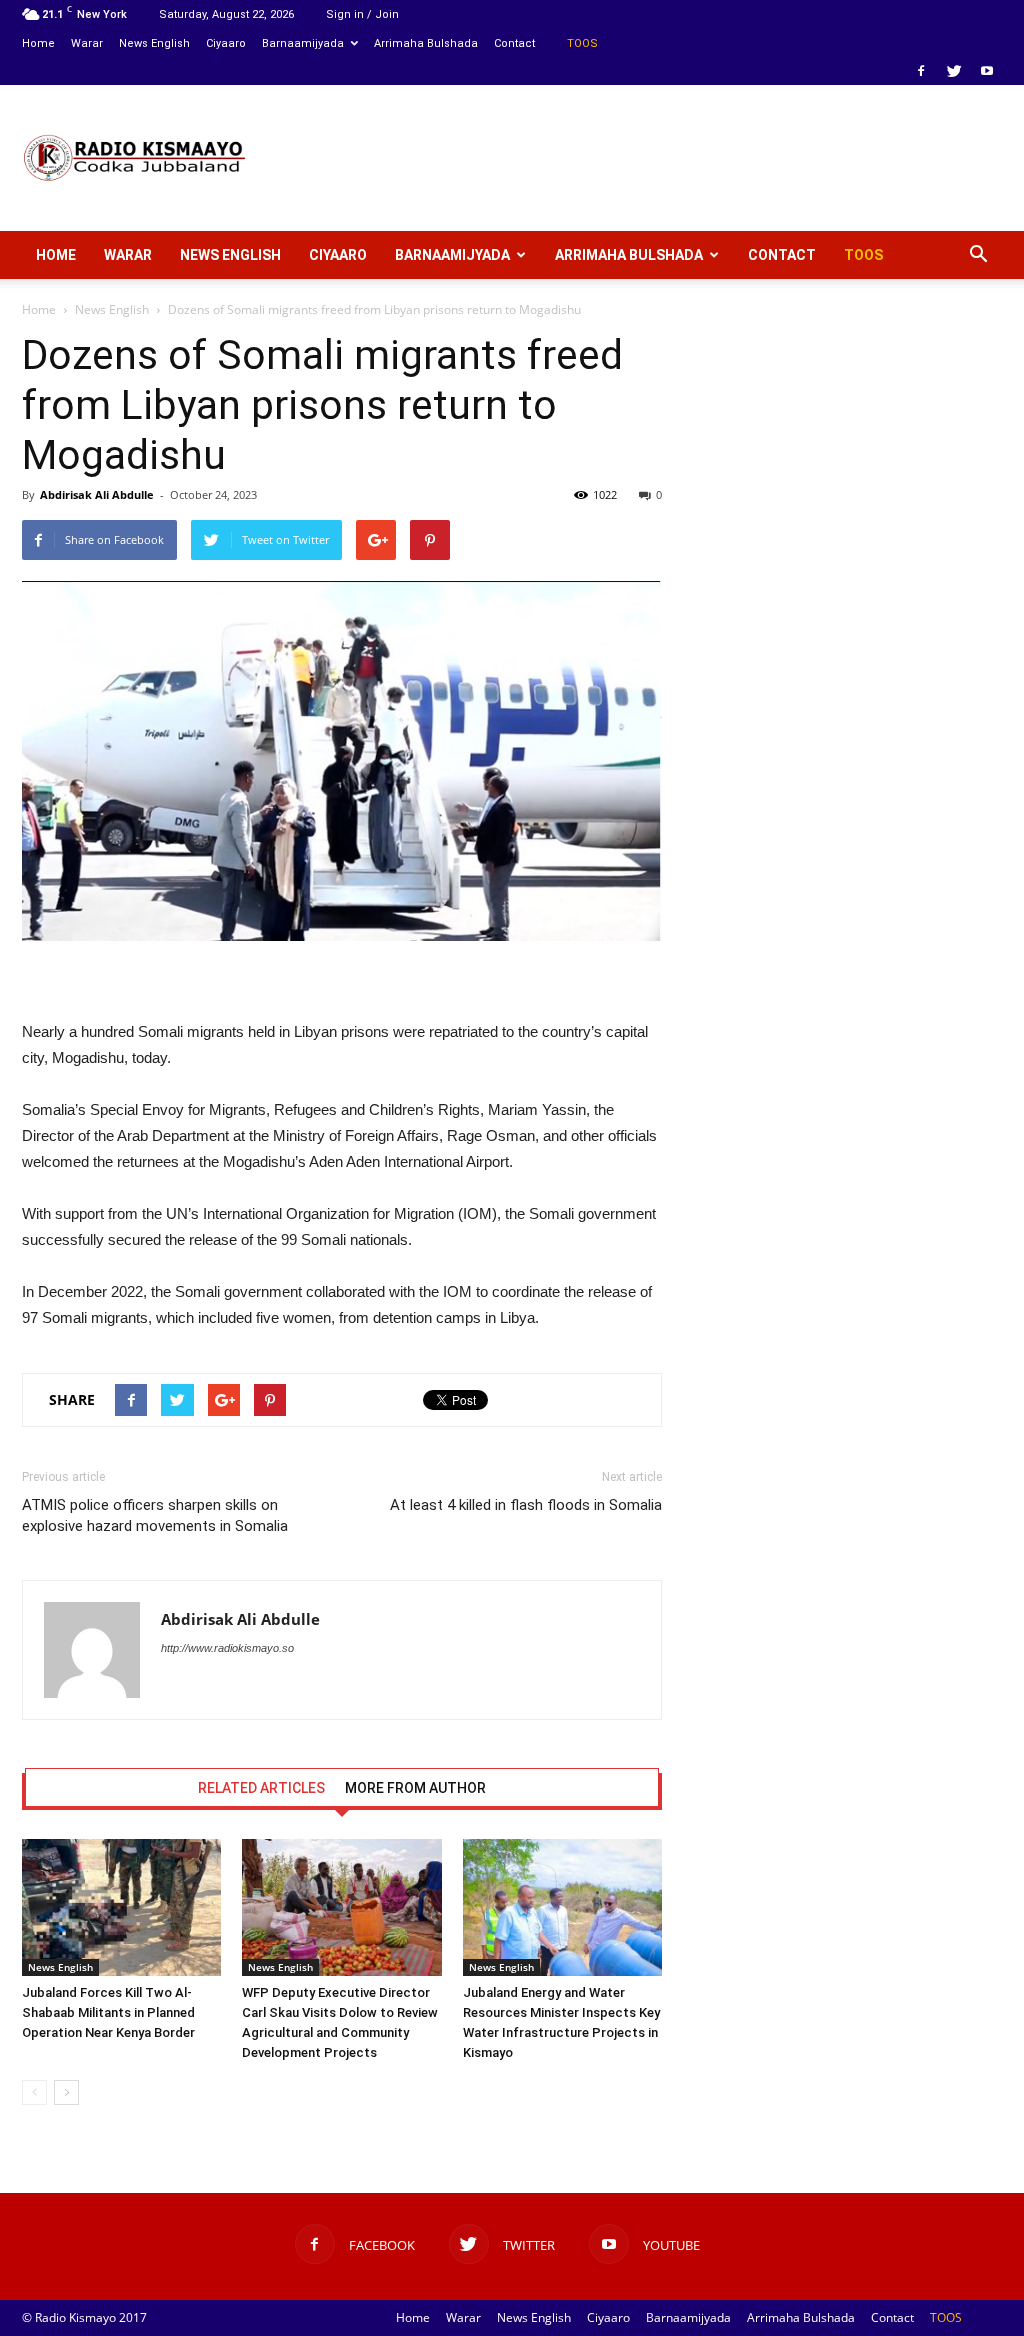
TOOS (582, 43)
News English (154, 43)
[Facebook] (921, 71)
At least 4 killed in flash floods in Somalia (526, 1505)
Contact (514, 43)
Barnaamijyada (303, 43)
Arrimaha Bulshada (426, 43)
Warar (87, 43)
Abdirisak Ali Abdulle (97, 494)
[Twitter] (954, 71)
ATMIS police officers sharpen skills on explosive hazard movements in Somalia (155, 1515)
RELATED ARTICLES (261, 1788)
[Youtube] (987, 71)
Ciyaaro (226, 43)
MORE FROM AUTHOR (415, 1788)
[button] (978, 255)
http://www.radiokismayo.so (227, 1648)
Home (38, 43)
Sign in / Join (362, 14)
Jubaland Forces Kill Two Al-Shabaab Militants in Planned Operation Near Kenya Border (108, 2012)
